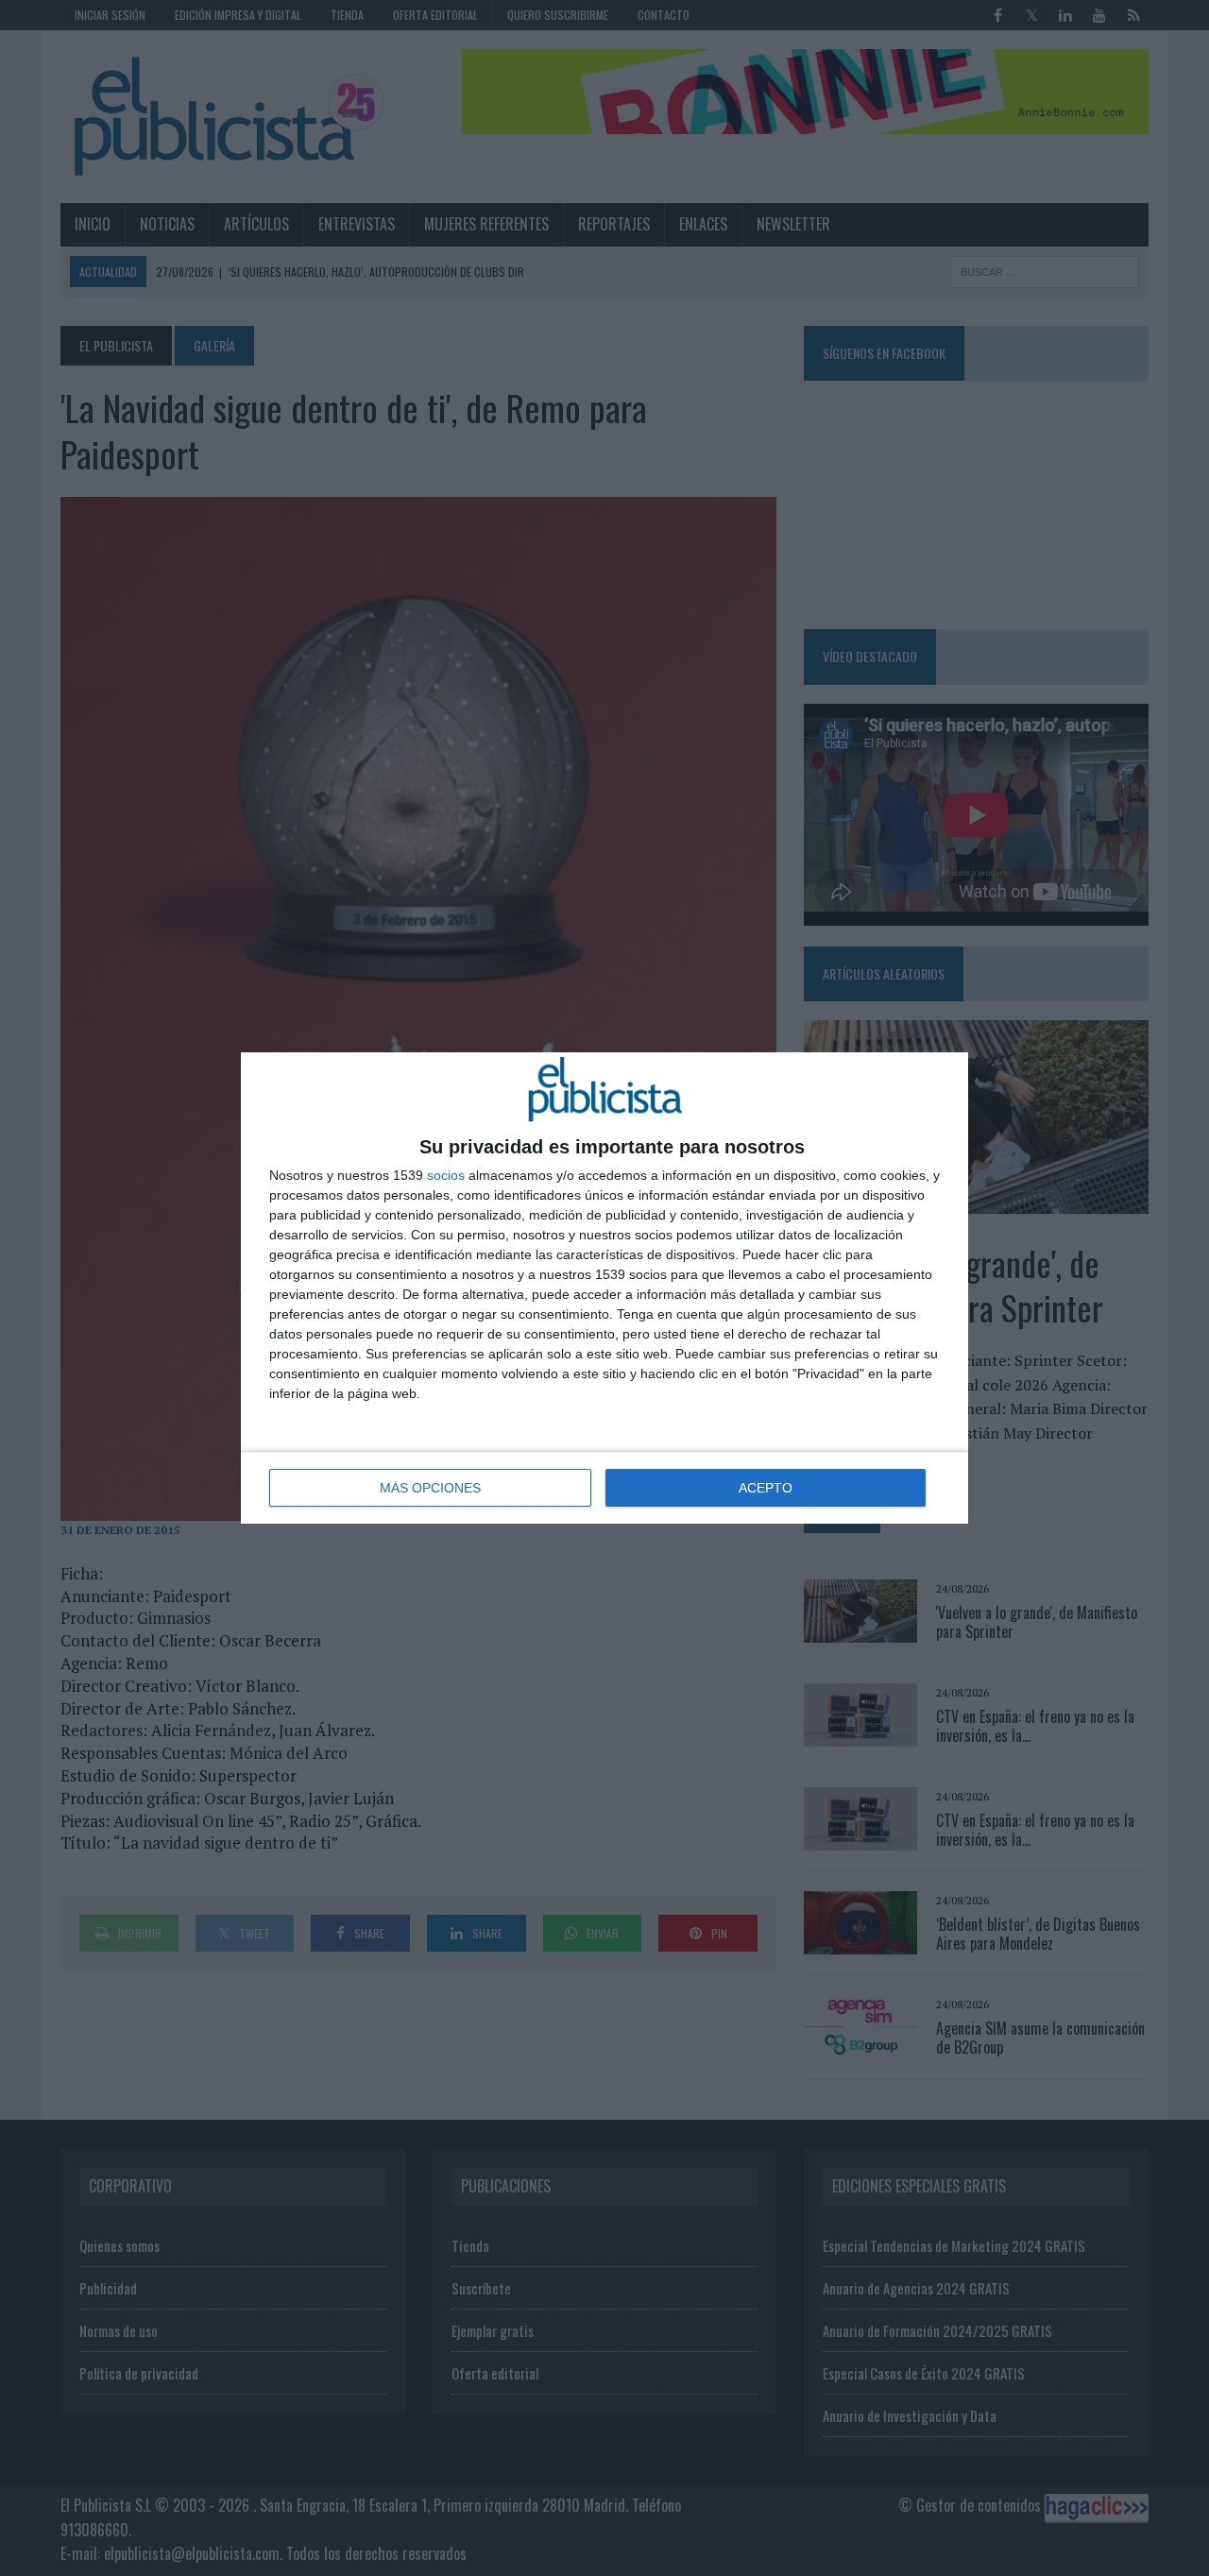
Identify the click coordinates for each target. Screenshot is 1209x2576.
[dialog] (604, 1288)
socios (446, 1175)
